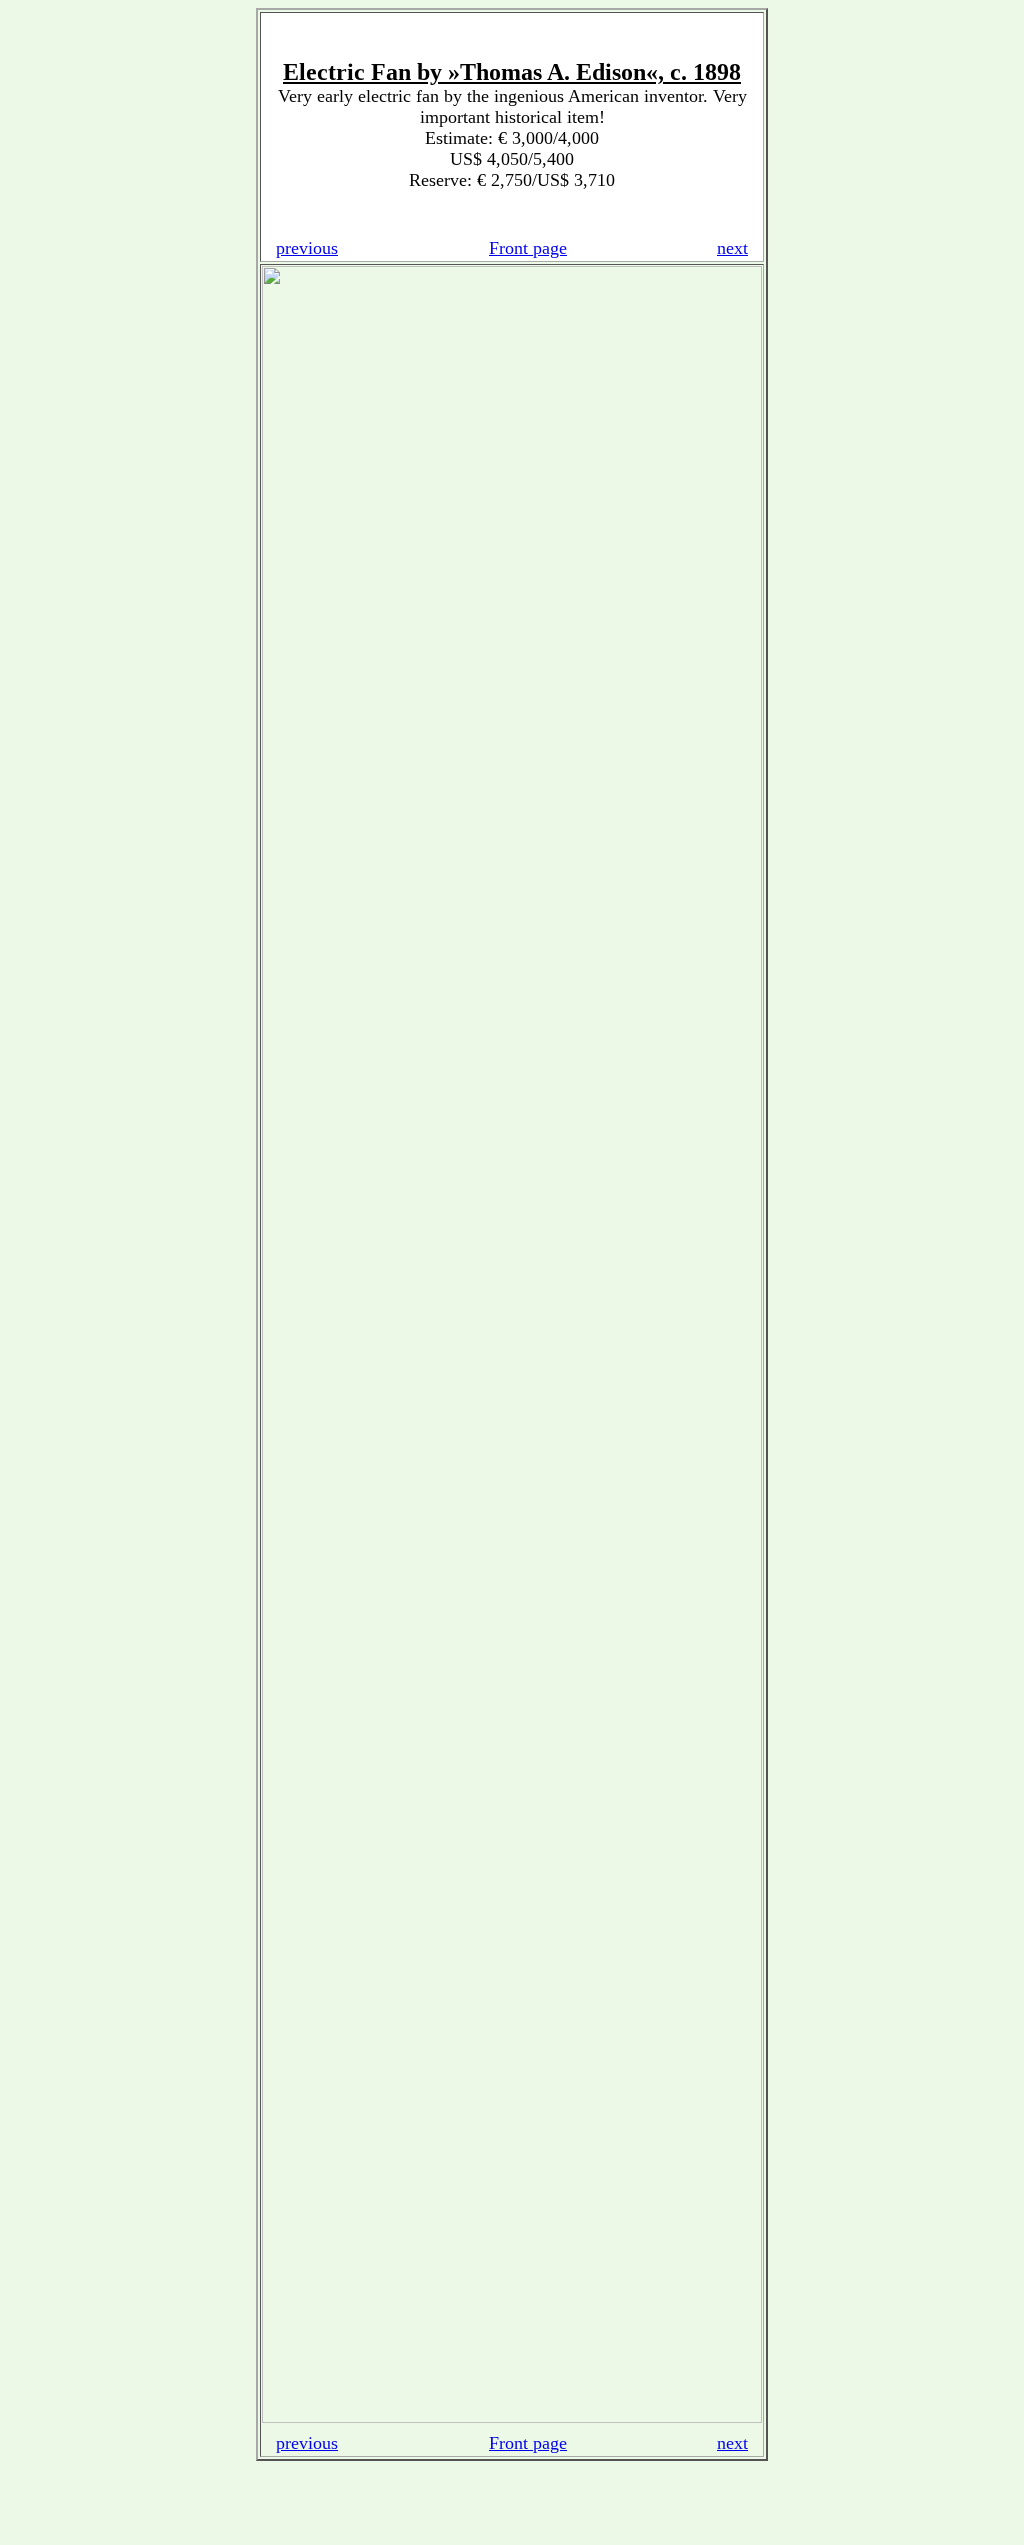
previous (307, 248)
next (732, 248)
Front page (528, 248)
